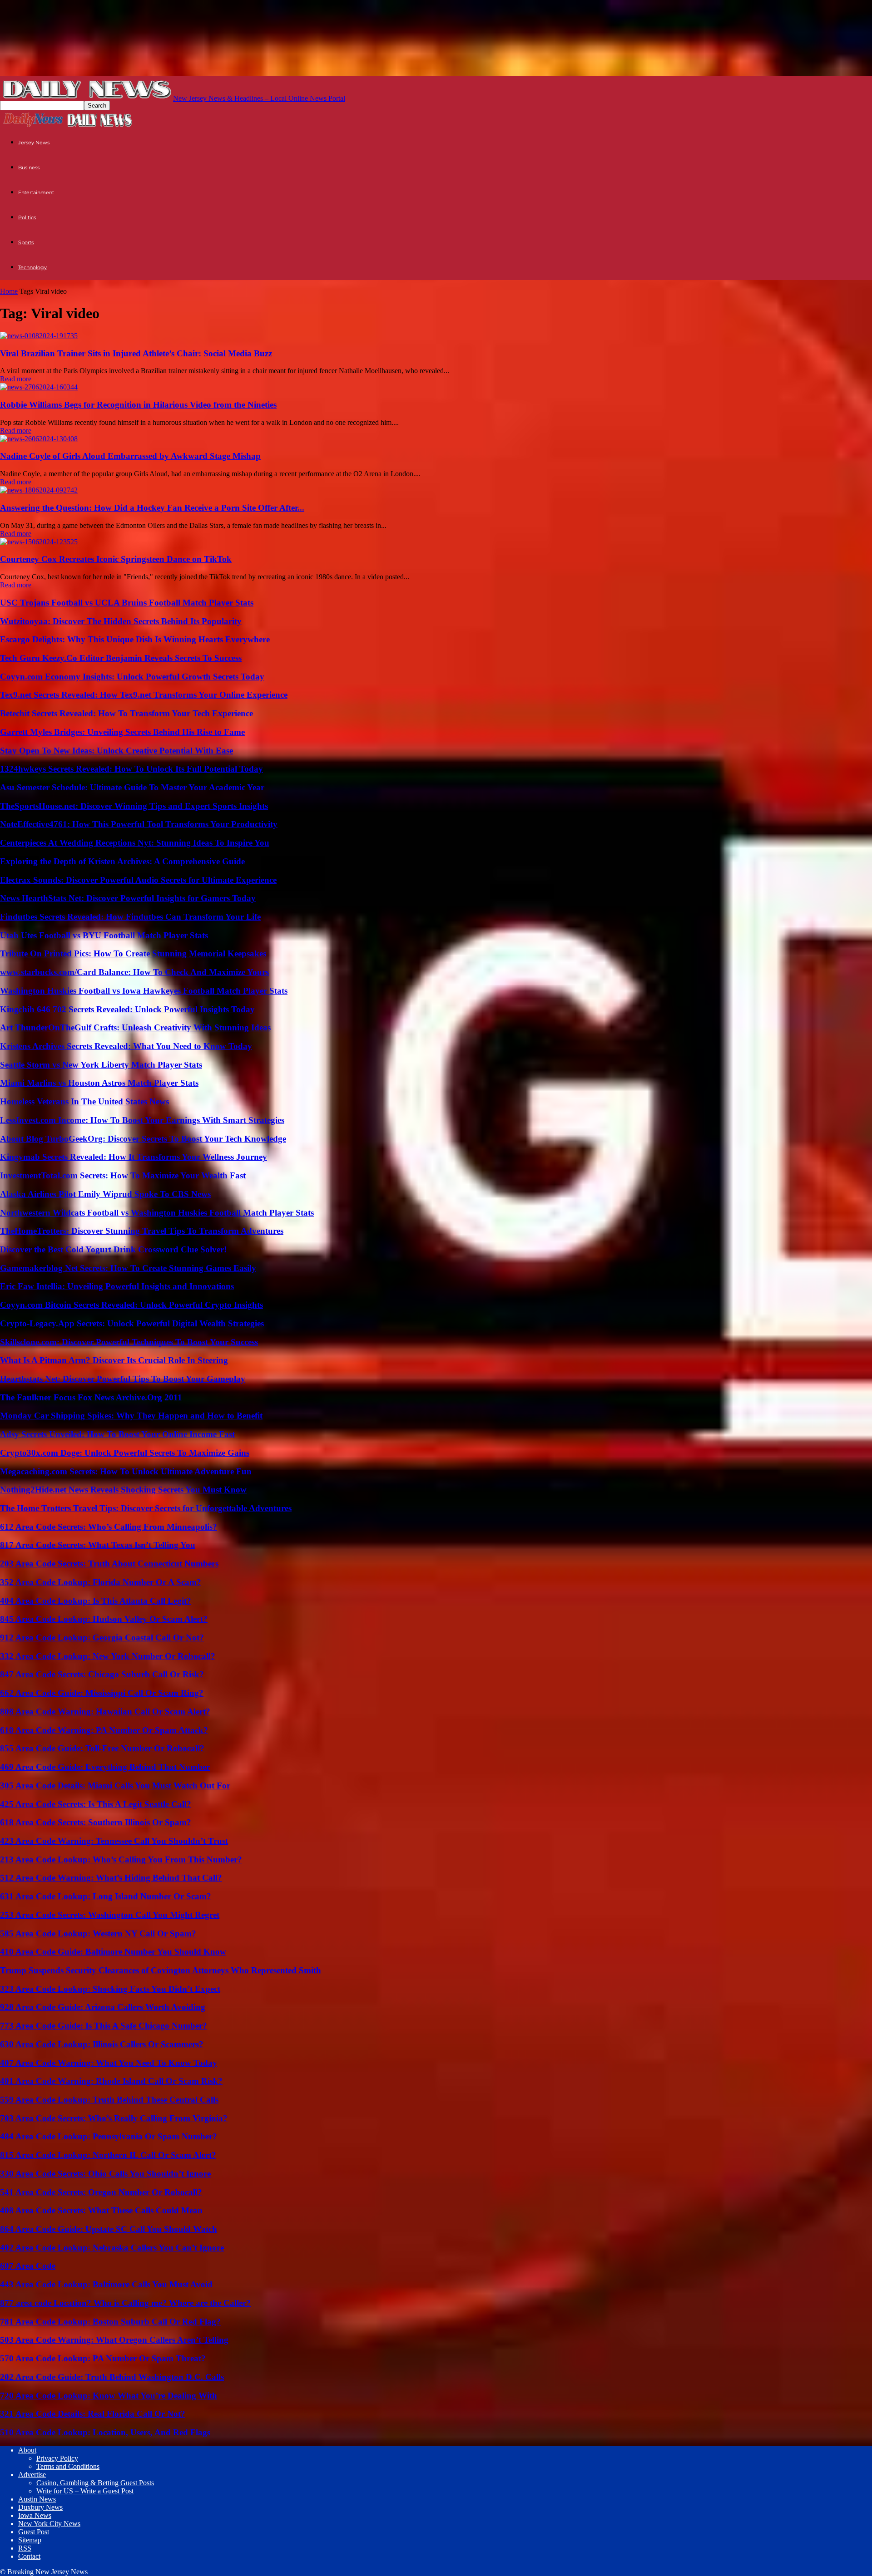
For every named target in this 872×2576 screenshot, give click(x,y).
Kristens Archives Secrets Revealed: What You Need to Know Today (126, 1046)
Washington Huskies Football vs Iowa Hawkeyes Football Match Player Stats (144, 991)
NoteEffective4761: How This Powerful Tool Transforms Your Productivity (139, 824)
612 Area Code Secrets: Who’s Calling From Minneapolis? (109, 1527)
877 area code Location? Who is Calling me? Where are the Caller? (125, 2303)
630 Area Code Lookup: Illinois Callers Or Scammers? (102, 2044)
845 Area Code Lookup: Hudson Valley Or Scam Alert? (104, 1619)
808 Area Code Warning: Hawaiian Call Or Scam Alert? (105, 1712)
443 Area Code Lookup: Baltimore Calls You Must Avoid (106, 2284)
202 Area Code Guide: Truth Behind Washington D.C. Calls (112, 2377)
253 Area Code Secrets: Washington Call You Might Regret (110, 1915)
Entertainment (36, 192)
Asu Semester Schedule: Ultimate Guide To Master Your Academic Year (132, 787)
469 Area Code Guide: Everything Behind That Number (105, 1767)
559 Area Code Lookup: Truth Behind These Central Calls (109, 2100)
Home (9, 291)
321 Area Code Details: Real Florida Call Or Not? (93, 2414)
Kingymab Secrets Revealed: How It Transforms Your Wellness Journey (134, 1157)
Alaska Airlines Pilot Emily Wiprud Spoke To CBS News (105, 1194)
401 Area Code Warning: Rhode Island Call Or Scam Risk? (111, 2081)
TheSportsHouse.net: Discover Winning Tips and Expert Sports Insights (134, 806)
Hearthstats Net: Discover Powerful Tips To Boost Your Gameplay (123, 1379)
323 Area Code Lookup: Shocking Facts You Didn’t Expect (110, 1989)
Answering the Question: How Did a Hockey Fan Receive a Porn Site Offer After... (152, 508)
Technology (32, 267)
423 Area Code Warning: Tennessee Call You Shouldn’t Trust (114, 1841)
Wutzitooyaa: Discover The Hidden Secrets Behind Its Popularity (121, 621)
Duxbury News (40, 2507)
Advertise (32, 2475)
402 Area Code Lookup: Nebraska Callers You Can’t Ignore (112, 2248)
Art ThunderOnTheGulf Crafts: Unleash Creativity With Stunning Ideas (135, 1027)
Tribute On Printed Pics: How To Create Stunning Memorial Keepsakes (133, 953)
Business (29, 167)
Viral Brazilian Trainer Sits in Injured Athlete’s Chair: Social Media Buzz (136, 353)
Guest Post (34, 2532)
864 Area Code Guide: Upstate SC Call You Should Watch (109, 2229)
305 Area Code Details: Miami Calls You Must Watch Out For (115, 1785)
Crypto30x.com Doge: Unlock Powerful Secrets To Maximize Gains (125, 1453)
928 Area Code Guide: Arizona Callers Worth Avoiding (103, 2007)
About (27, 2450)
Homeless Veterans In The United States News (84, 1101)
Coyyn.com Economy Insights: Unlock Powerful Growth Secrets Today (132, 677)
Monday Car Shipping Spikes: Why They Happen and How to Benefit (131, 1416)
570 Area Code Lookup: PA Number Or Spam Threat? (103, 2358)
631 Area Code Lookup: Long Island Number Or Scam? (106, 1896)
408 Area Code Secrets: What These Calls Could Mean (101, 2210)
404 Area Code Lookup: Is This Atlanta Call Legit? (96, 1601)
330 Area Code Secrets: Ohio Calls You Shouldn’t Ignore (105, 2174)
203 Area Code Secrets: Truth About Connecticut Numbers (109, 1564)
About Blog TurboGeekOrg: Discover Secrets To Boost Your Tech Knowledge (143, 1139)
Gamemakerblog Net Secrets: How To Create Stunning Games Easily (128, 1268)
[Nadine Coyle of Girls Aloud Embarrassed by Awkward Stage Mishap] (39, 439)
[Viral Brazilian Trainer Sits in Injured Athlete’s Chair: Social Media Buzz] (39, 336)
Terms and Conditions (68, 2466)
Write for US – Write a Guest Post (85, 2491)
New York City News (49, 2524)
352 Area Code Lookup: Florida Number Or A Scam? (101, 1582)
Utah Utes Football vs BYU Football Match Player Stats (104, 935)
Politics (27, 217)
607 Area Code (28, 2266)
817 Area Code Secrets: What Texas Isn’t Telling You (98, 1545)
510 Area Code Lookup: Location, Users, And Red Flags (105, 2432)
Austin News (37, 2499)
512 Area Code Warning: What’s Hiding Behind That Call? (111, 1878)
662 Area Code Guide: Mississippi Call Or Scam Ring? (102, 1693)
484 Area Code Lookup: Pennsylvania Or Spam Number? (109, 2136)
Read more (16, 379)
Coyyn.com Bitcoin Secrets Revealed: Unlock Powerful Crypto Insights (131, 1305)
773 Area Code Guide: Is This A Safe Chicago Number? (104, 2026)
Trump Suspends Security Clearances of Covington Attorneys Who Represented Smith (161, 1970)
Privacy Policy (57, 2458)
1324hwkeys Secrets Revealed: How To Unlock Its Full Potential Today (131, 769)
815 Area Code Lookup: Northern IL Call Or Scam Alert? (108, 2155)
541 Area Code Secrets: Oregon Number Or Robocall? (101, 2192)
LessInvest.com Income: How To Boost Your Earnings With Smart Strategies (142, 1120)
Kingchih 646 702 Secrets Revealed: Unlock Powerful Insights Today (127, 1009)
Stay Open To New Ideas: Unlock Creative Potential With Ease (116, 751)
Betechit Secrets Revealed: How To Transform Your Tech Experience (126, 713)
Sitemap (30, 2540)
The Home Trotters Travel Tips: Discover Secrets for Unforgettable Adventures (146, 1508)
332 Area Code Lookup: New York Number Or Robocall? (108, 1656)
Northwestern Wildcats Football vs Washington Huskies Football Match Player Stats (157, 1213)
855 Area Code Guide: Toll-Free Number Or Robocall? (102, 1748)
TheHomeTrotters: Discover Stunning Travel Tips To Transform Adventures (142, 1231)
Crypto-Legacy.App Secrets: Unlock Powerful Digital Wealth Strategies (132, 1323)
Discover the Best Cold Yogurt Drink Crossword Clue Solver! (113, 1249)
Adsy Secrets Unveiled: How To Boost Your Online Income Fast (117, 1434)
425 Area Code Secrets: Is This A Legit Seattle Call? (96, 1804)
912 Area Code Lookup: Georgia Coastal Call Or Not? (102, 1638)
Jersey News (34, 143)
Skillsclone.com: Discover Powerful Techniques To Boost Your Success (129, 1342)
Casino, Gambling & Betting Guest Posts (95, 2483)
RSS (25, 2548)
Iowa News (35, 2515)
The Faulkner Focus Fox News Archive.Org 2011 (91, 1397)
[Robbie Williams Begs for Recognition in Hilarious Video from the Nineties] (39, 387)
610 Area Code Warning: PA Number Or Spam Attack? (104, 1730)
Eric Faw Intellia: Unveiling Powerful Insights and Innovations (117, 1286)
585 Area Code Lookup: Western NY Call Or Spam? (98, 1933)
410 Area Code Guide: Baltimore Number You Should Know (113, 1952)
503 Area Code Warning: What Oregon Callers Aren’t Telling (114, 2340)
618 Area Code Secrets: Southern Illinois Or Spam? (96, 1822)
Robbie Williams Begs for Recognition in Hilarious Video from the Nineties (138, 405)
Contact (29, 2556)
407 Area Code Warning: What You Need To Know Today (109, 2063)
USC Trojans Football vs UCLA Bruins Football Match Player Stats (127, 603)
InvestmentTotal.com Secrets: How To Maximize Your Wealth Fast (123, 1175)
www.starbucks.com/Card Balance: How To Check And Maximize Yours (134, 972)
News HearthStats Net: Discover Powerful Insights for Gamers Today (128, 898)
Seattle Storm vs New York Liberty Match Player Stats (101, 1065)
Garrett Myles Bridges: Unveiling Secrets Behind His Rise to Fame (122, 732)
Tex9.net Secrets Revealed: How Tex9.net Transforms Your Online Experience (144, 695)
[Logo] (33, 126)
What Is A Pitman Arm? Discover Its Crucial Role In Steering (114, 1360)
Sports (26, 242)
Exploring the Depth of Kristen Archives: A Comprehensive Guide (122, 861)
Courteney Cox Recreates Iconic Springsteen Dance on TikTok (116, 559)
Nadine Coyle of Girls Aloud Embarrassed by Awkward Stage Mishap (130, 456)
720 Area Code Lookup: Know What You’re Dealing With (109, 2396)
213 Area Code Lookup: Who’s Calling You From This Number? (121, 1859)
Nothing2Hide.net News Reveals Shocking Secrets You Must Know (123, 1490)
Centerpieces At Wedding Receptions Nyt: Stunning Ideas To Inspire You (135, 843)
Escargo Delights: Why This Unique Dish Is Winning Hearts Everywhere (135, 639)
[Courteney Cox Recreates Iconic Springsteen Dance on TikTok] (39, 542)
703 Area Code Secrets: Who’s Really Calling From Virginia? (114, 2118)
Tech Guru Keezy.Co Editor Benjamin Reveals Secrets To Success (121, 658)
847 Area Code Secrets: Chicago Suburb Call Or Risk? (102, 1674)
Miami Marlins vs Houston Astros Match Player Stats (99, 1083)
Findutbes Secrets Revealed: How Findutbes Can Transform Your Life (130, 917)
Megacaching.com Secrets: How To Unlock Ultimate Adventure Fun (126, 1471)
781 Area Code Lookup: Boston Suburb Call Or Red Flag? (110, 2322)
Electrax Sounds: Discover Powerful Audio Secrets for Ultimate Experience (138, 880)
